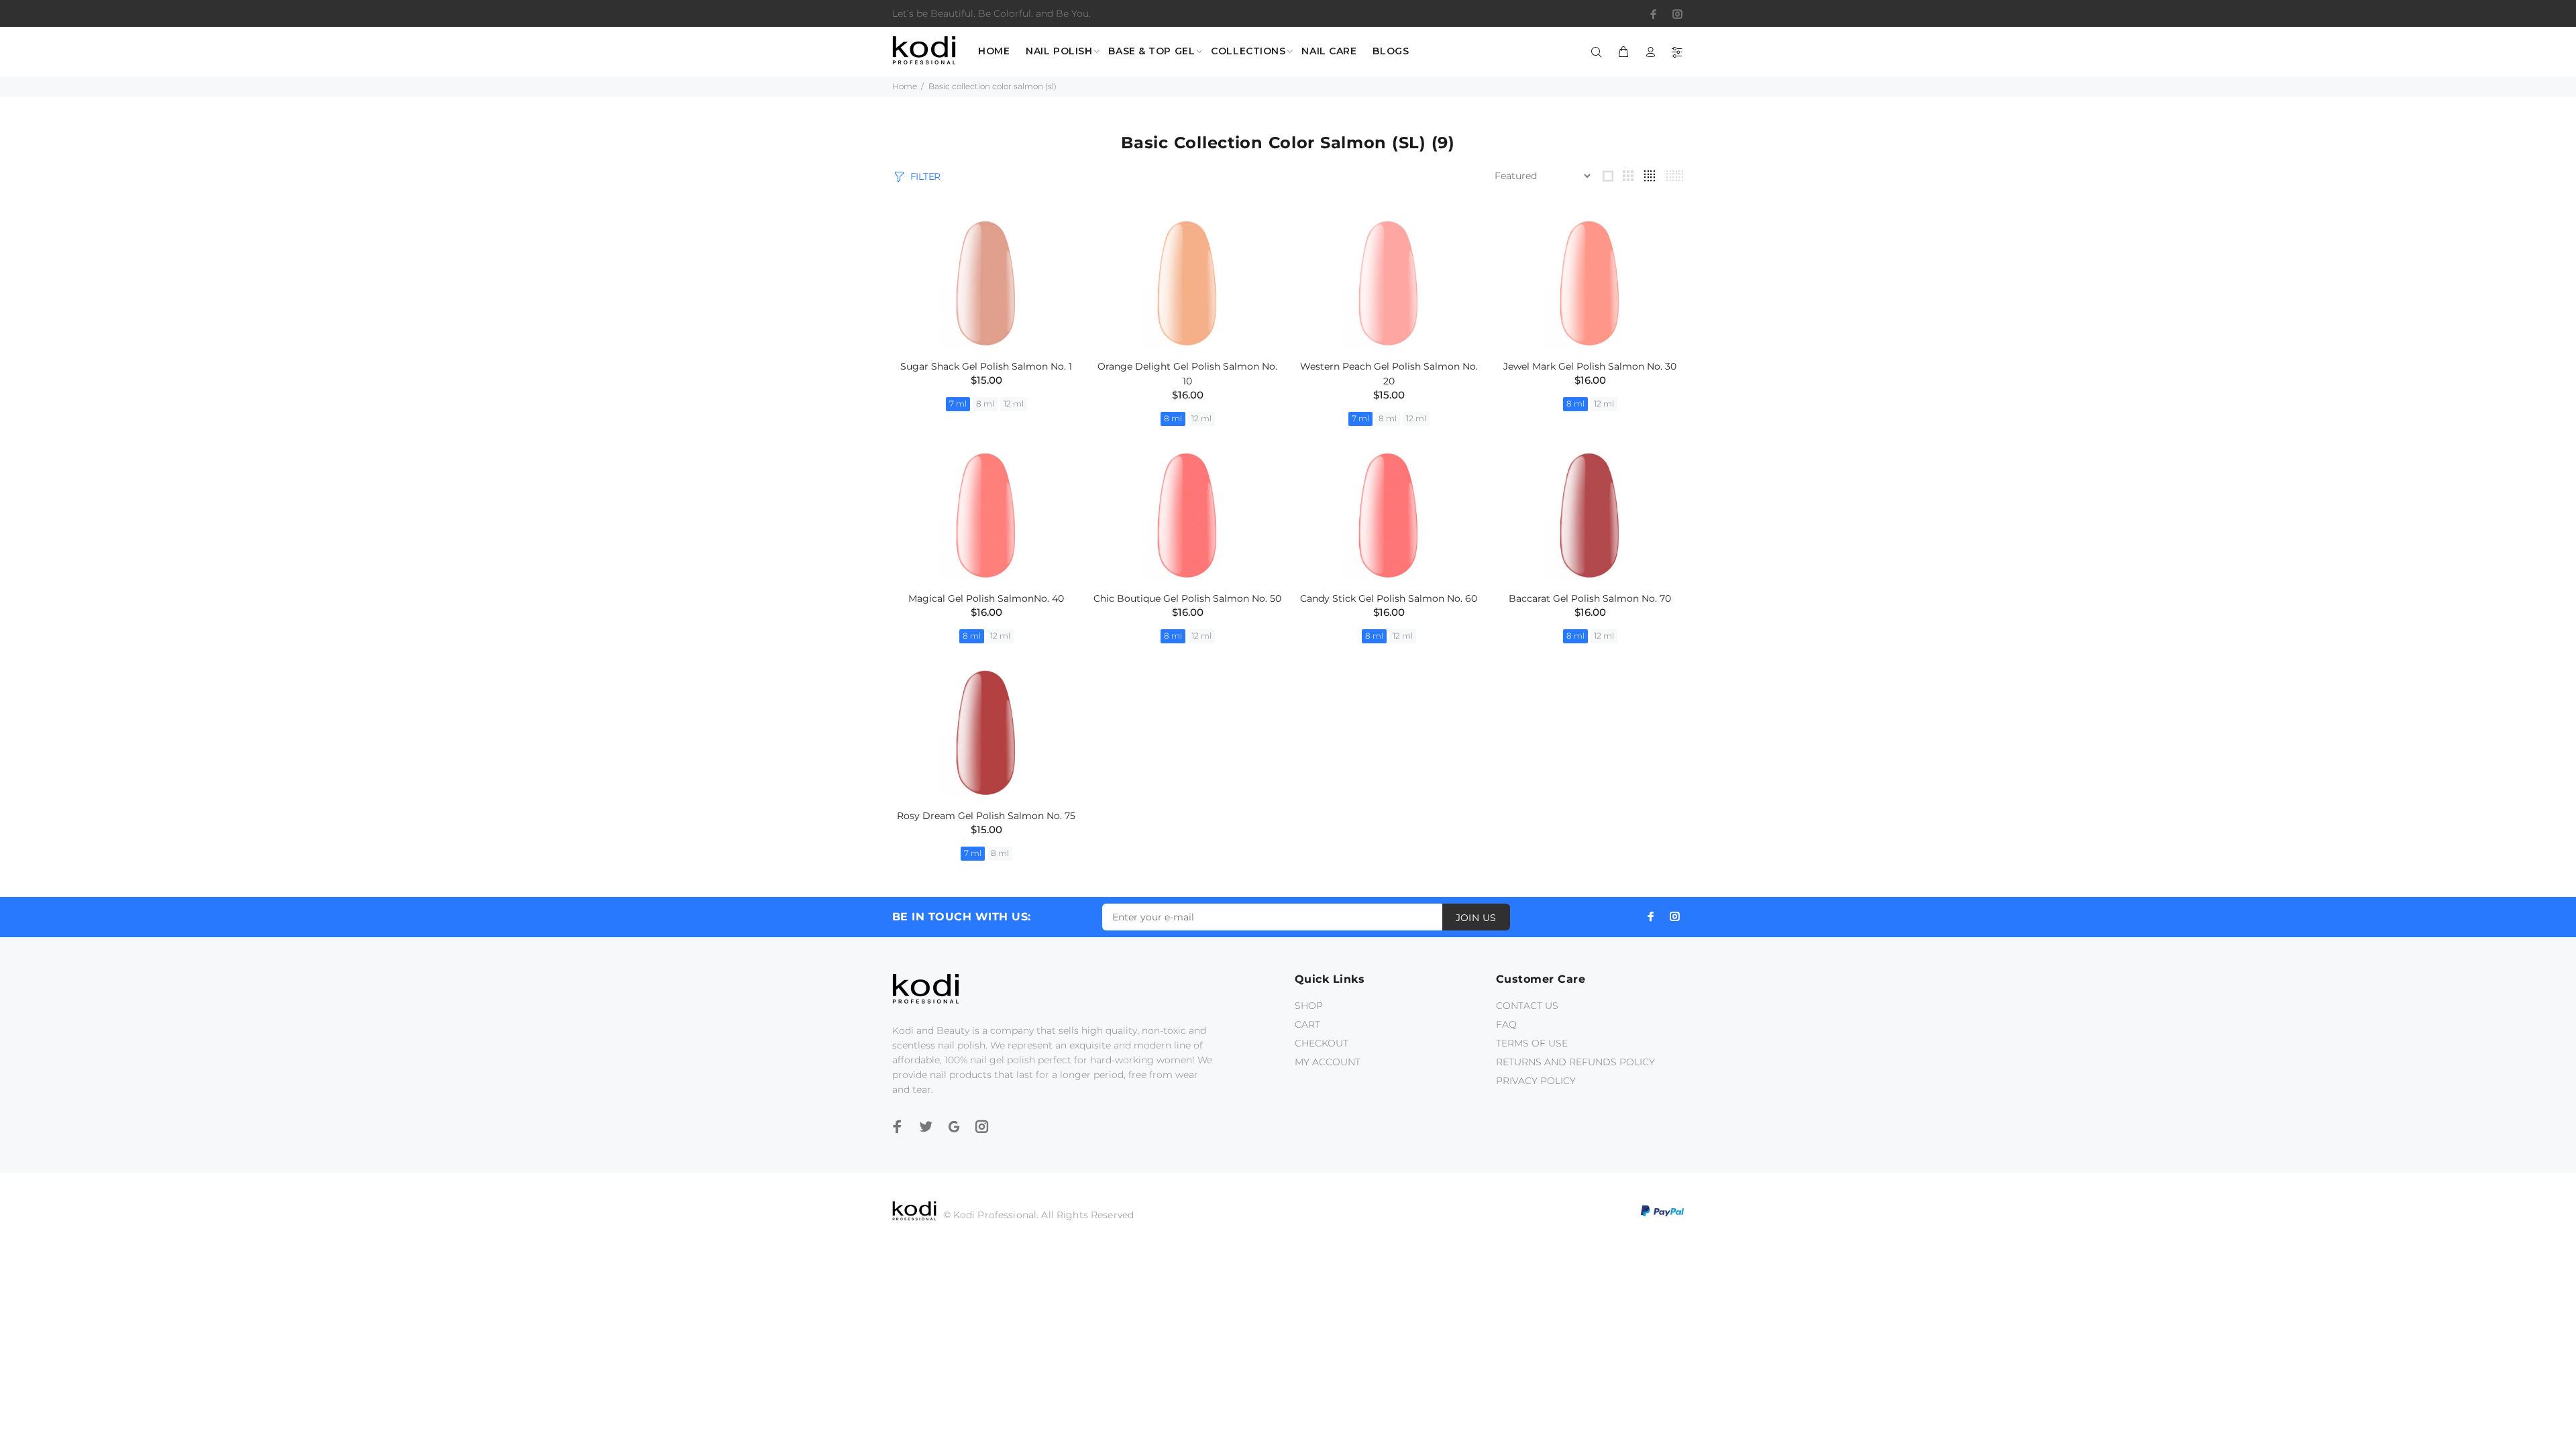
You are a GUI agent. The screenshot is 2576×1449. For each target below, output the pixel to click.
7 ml (958, 404)
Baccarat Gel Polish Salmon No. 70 (1590, 598)
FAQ (1506, 1024)
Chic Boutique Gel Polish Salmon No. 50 (1187, 598)
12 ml (1014, 404)
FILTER (925, 176)
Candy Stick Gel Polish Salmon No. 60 (1389, 598)
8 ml (985, 404)
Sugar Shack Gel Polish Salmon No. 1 (986, 366)
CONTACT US (1527, 1006)
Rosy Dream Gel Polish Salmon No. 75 (986, 816)
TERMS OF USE (1532, 1043)
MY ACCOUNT (1328, 1062)
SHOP (1309, 1006)
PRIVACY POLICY (1536, 1081)
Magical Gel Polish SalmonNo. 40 (986, 598)
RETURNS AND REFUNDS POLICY (1575, 1062)
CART (1307, 1024)
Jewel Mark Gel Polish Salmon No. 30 (1590, 366)
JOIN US (1476, 918)
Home (905, 86)
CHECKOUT (1322, 1043)
